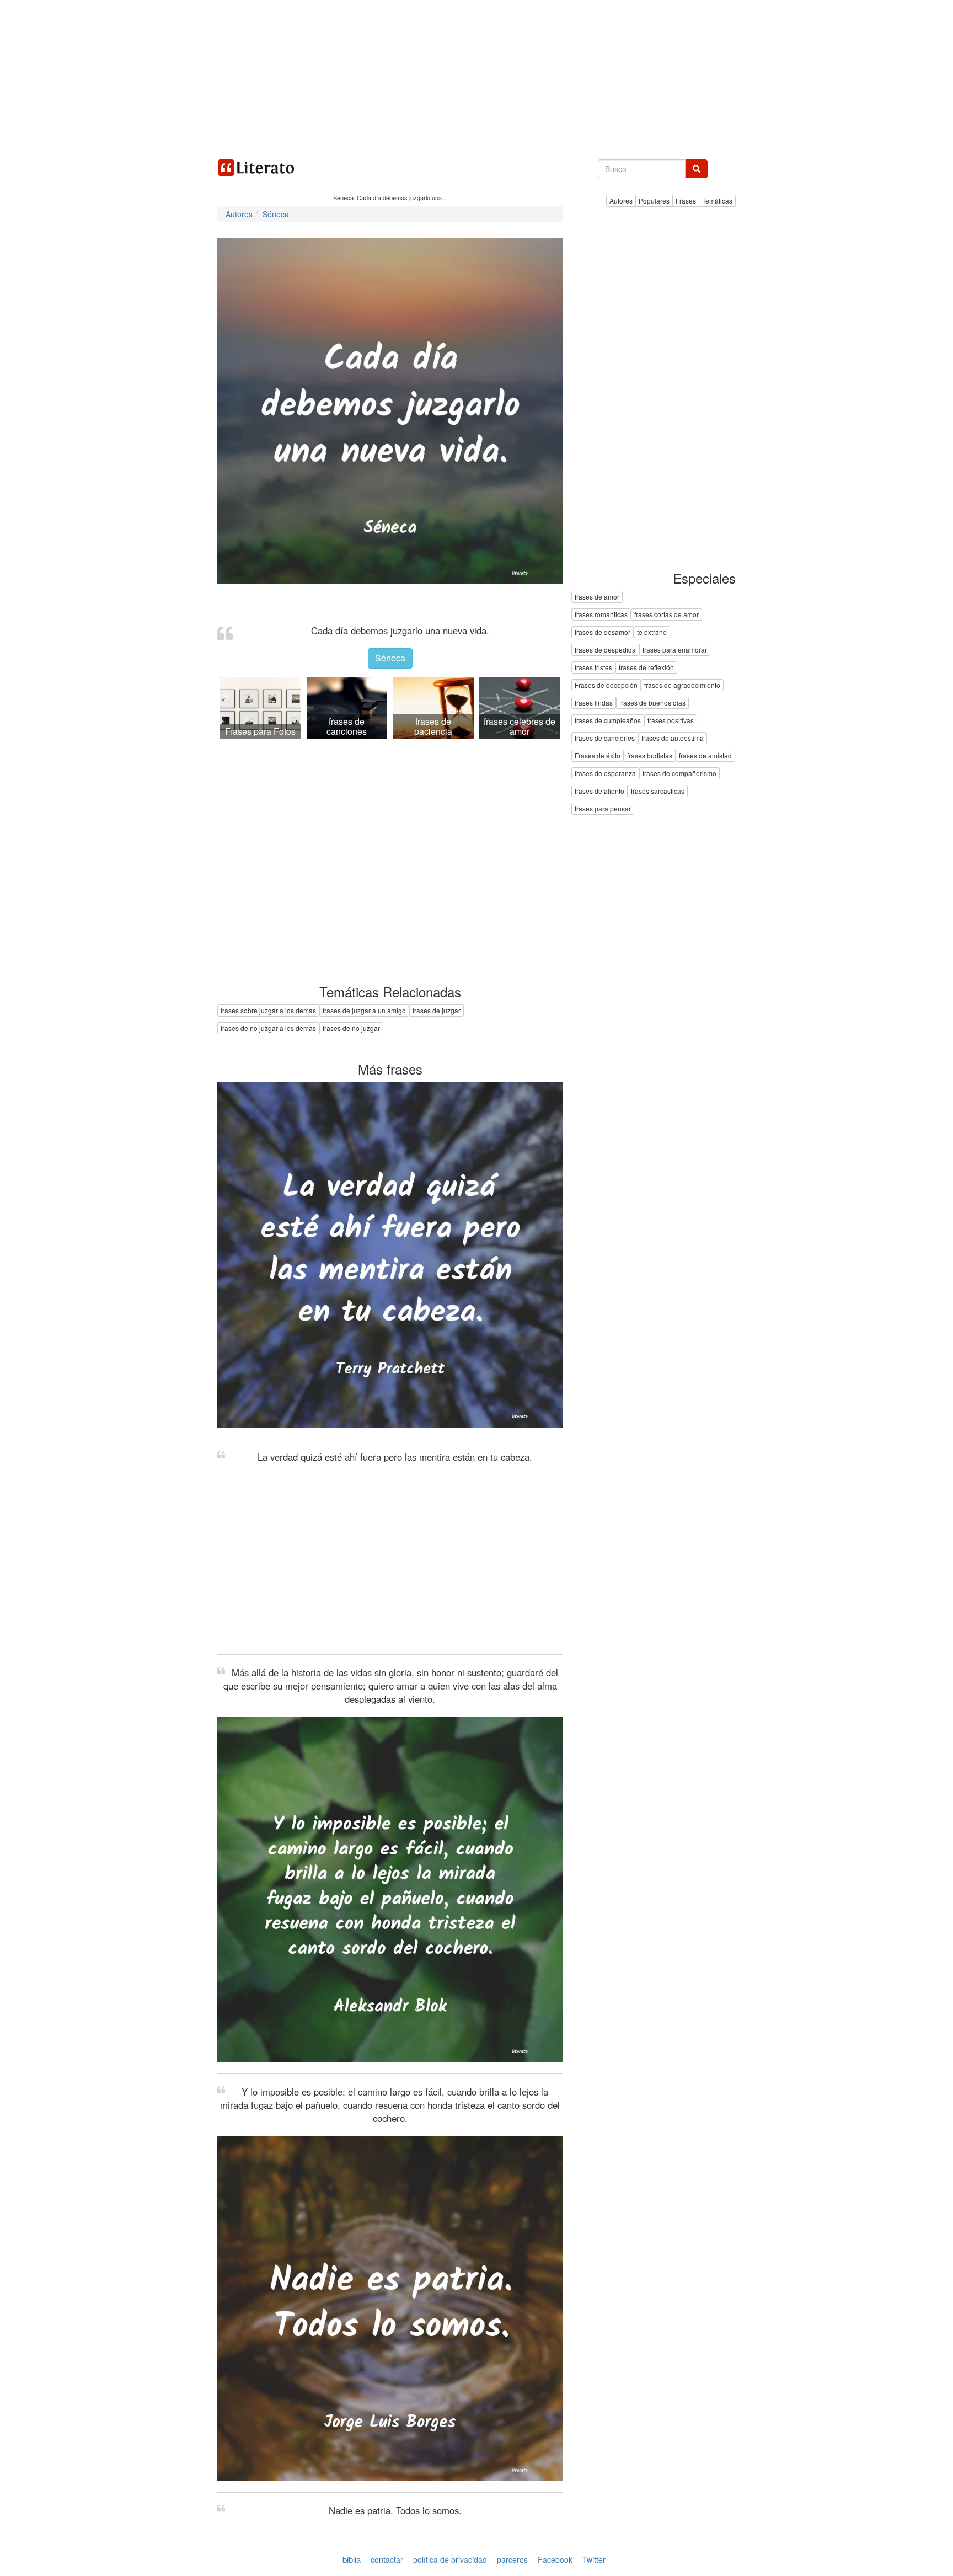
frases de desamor (603, 632)
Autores (621, 201)
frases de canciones (605, 738)
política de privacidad (450, 2559)
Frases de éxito (598, 756)
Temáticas (717, 201)
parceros (512, 2559)
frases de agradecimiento (682, 685)
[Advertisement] (476, 77)
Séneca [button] (390, 658)
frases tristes (593, 668)
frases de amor (597, 597)
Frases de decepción (606, 685)
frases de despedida (605, 650)
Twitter (594, 2559)
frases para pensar (603, 809)
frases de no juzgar (351, 1028)
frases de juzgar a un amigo (364, 1010)
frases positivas (671, 721)
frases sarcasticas (658, 791)
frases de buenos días (652, 703)
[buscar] (697, 169)
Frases (686, 201)
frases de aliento (599, 791)
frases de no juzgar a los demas (268, 1028)
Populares (654, 201)
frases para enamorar (675, 650)
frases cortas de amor (666, 615)
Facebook (555, 2559)
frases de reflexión (646, 668)
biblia (352, 2559)
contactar (387, 2559)
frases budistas (650, 756)
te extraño (652, 632)
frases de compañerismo (679, 774)
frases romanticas (601, 615)
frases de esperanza (605, 774)
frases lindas (594, 703)
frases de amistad (705, 756)
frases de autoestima (673, 738)
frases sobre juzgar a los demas (268, 1010)
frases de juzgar (437, 1010)
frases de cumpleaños (608, 721)
